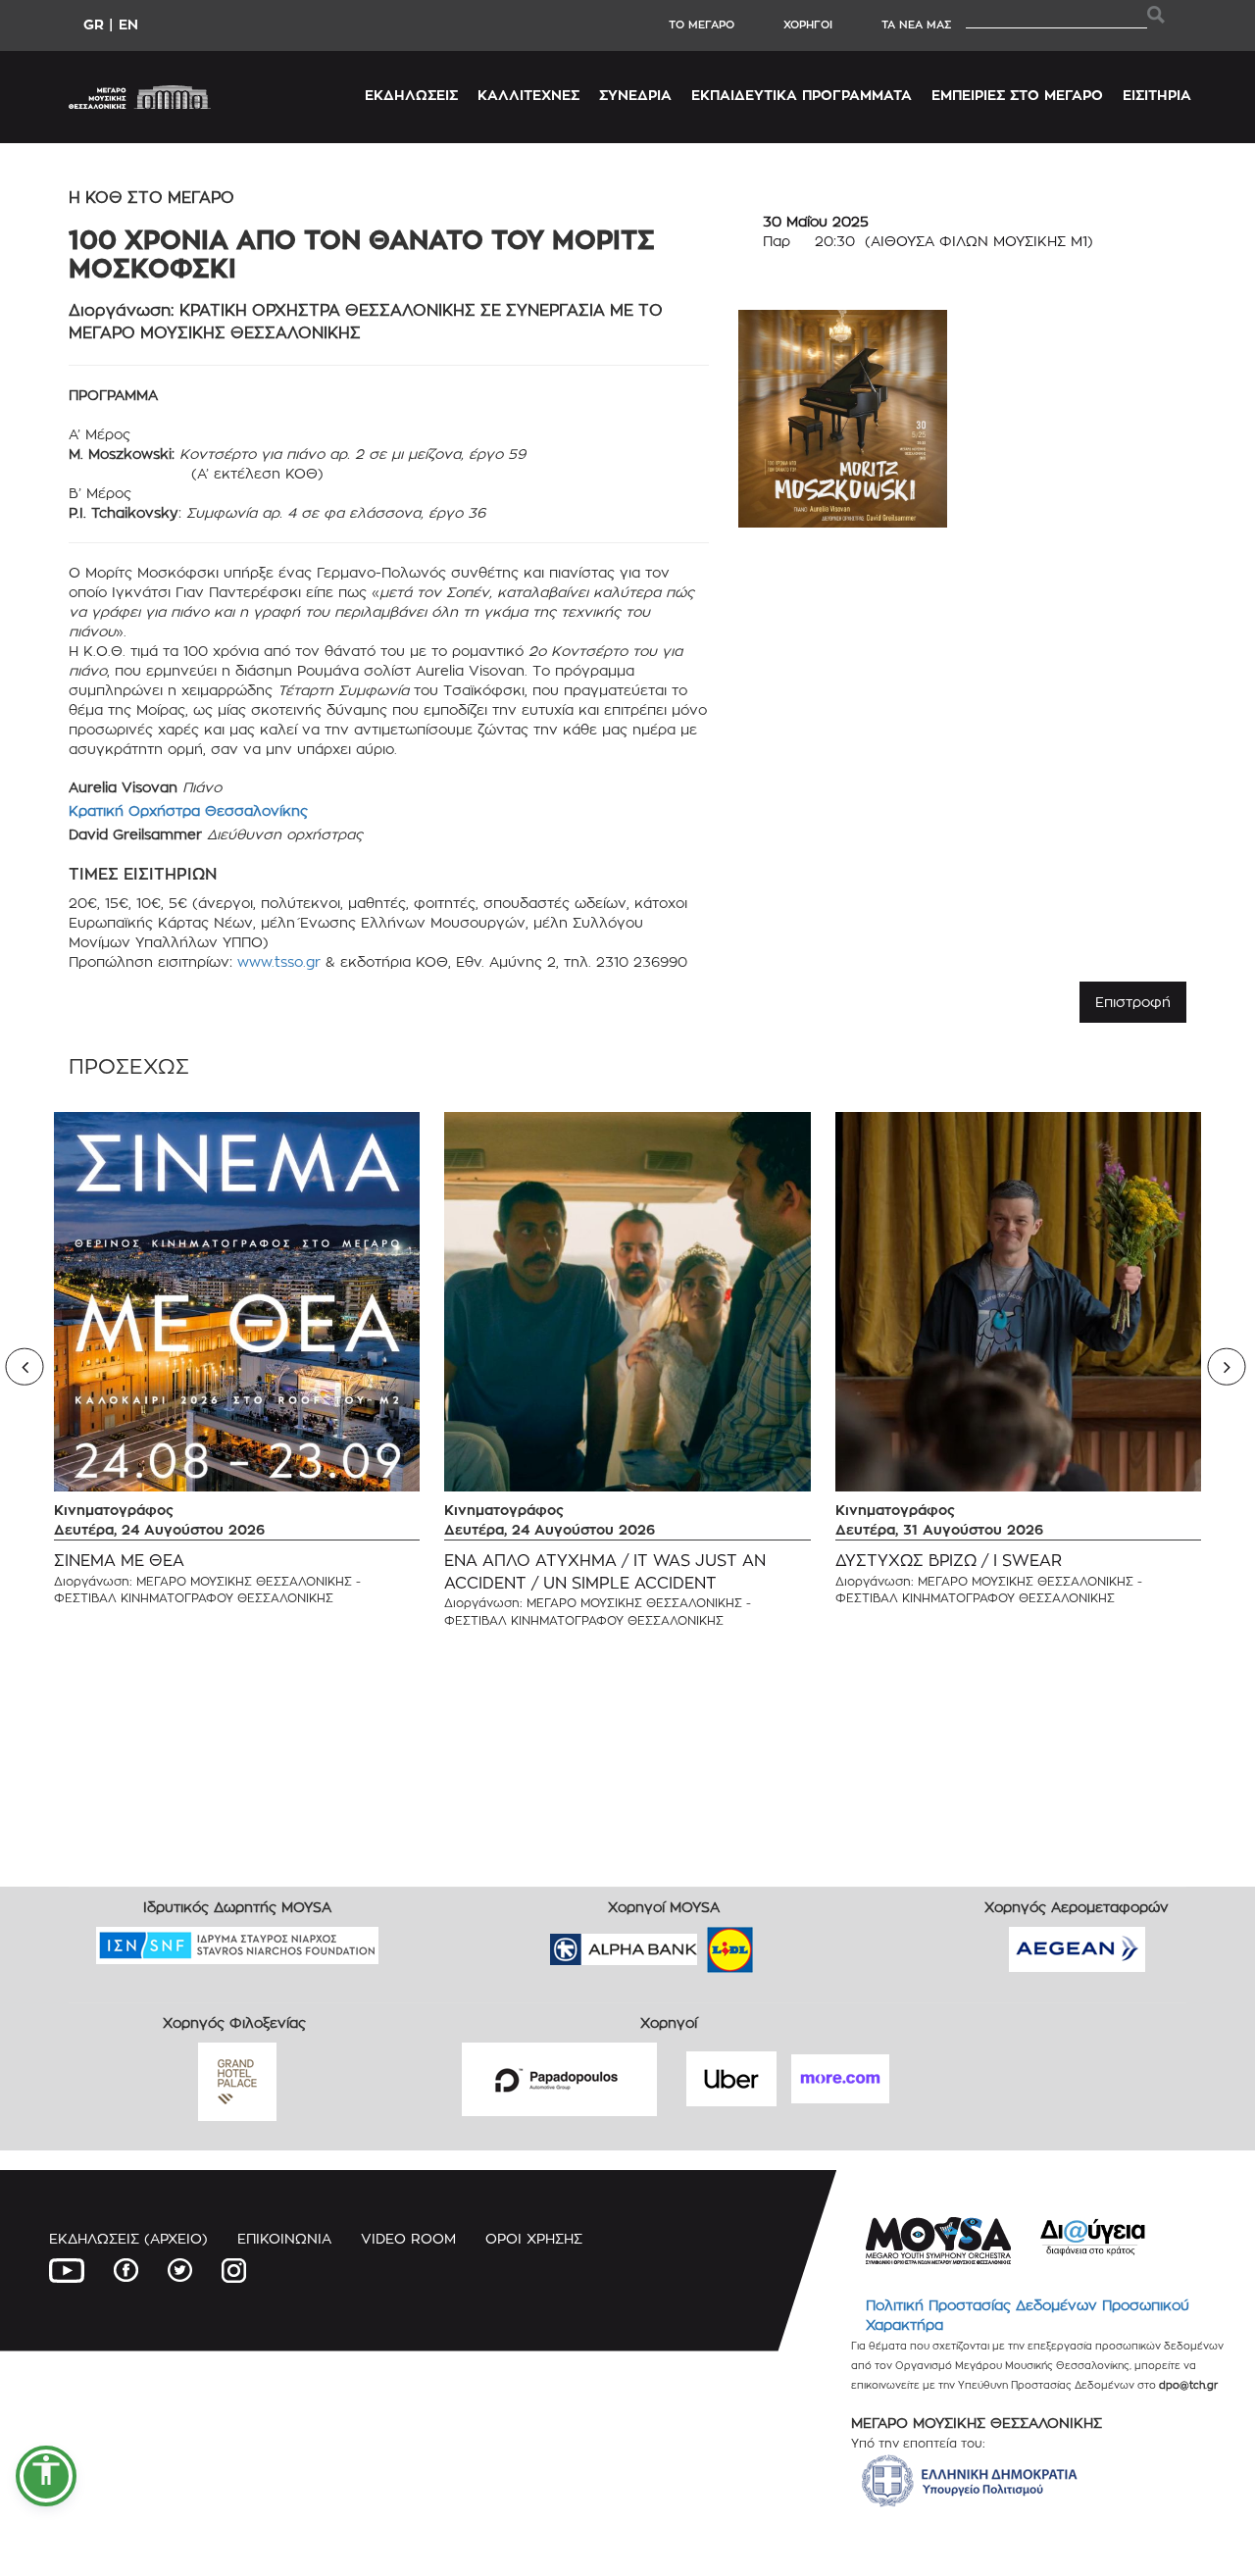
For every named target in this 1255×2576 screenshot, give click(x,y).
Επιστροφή (1133, 1002)
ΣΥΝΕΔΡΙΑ (635, 95)
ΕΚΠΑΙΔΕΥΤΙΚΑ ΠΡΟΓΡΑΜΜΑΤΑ (802, 95)
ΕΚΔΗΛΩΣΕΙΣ (411, 95)
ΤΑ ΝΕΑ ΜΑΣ (916, 25)
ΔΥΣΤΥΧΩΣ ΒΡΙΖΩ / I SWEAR (949, 1561)
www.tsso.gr (279, 961)
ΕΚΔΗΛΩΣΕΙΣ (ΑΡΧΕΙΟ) (128, 2238)
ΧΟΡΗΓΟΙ (808, 25)
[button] (46, 2476)
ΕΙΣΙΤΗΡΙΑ (1157, 95)
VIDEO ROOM (408, 2238)
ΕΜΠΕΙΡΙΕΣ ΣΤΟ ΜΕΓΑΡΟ (1017, 95)
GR (94, 24)
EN (128, 24)
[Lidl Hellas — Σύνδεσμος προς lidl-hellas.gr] (702, 1943)
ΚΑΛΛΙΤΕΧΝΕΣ (528, 95)
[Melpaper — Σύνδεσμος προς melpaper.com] (787, 1943)
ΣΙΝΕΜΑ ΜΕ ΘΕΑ (119, 1561)
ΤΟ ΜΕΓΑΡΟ (702, 25)
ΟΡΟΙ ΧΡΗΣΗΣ (534, 2238)
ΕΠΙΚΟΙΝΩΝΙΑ (284, 2238)
